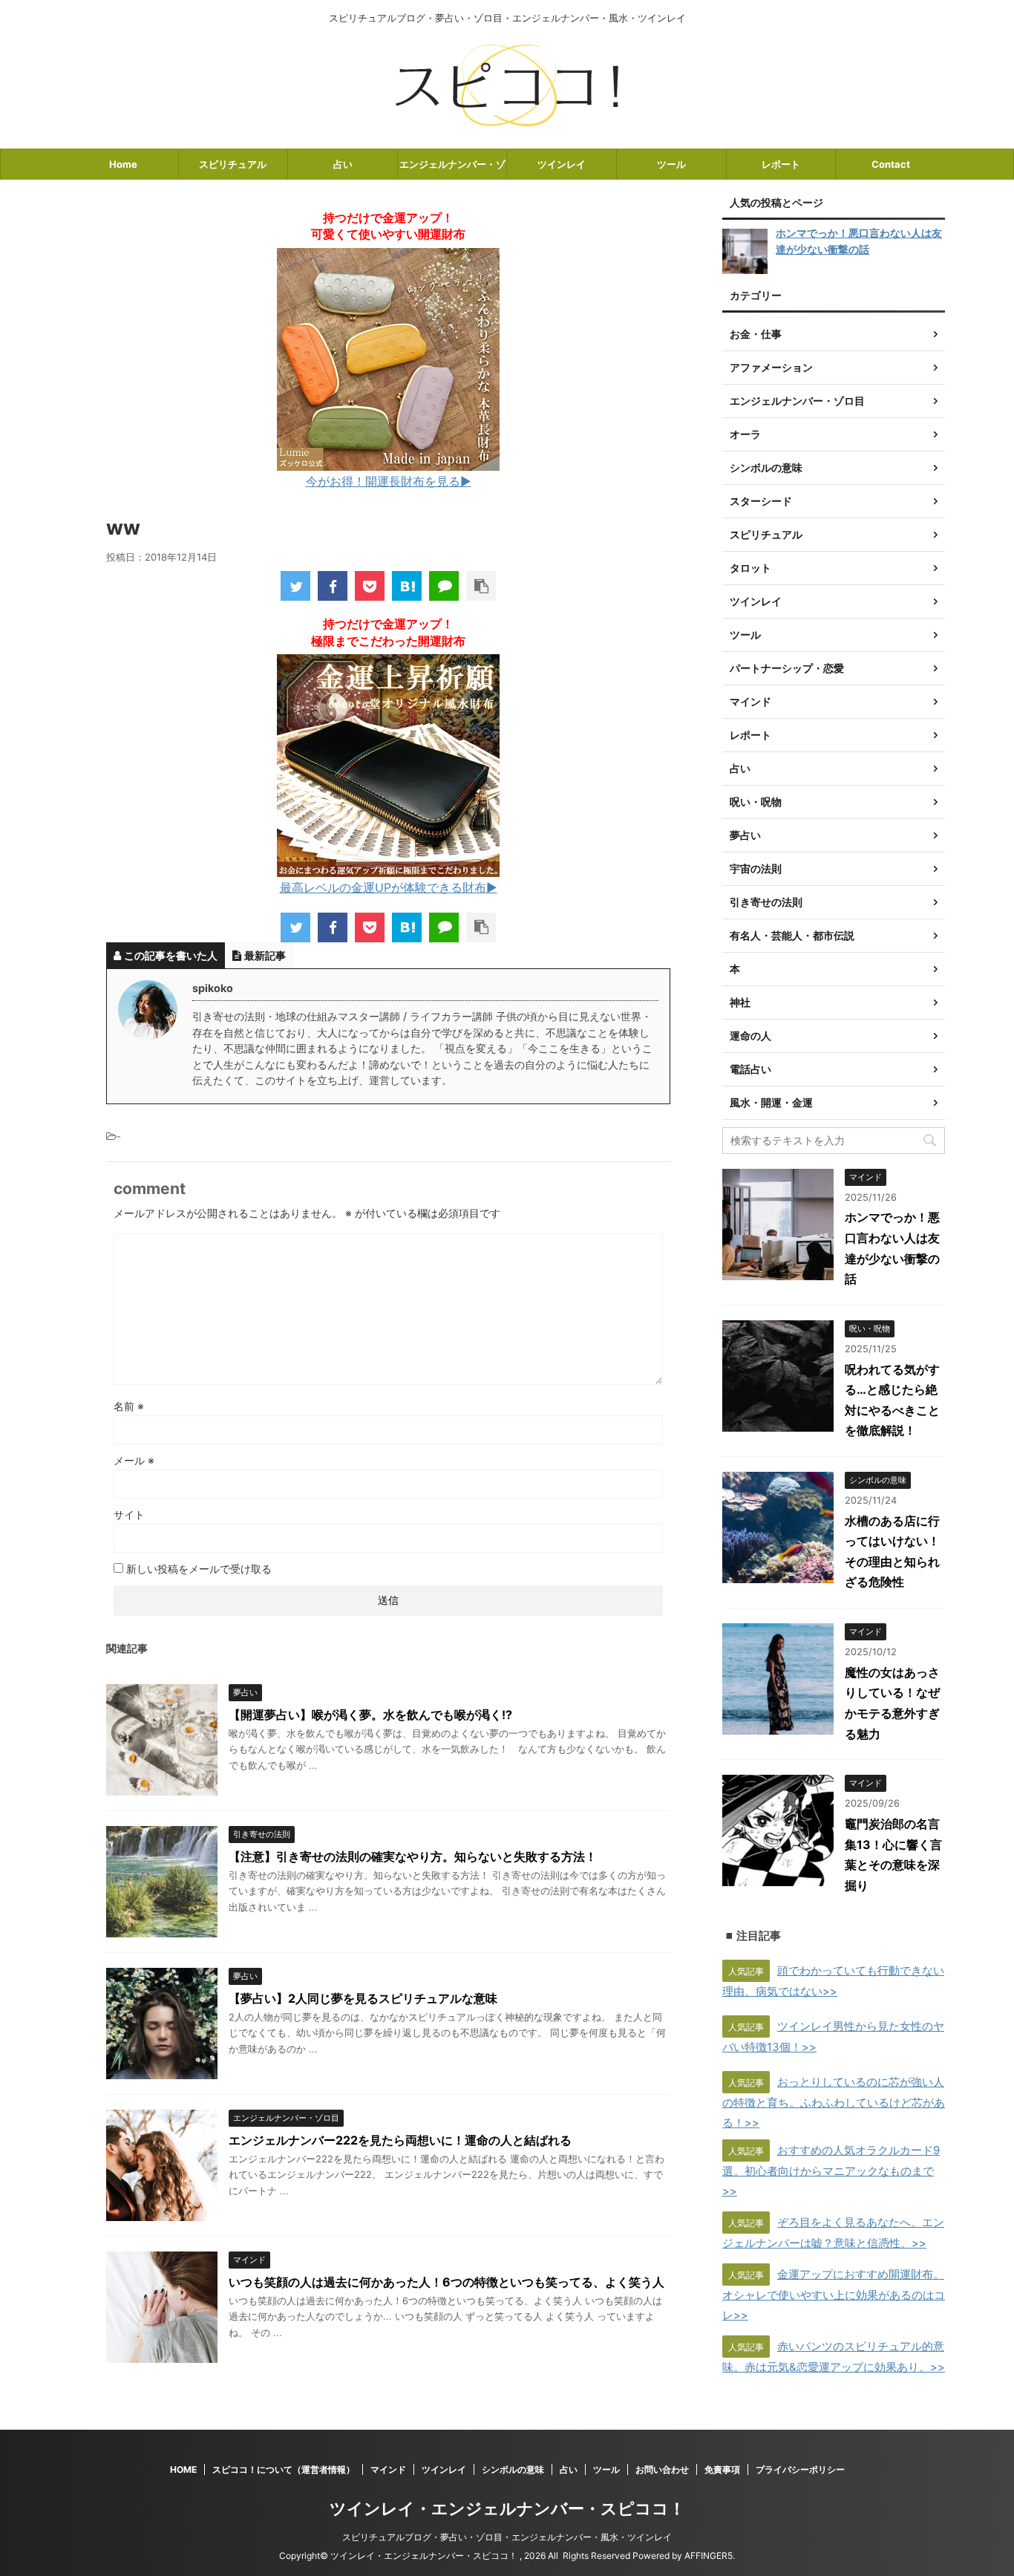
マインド (388, 2469)
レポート (781, 164)
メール (134, 1460)
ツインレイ (562, 164)
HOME (183, 2469)
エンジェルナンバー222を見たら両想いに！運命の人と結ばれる (400, 2140)
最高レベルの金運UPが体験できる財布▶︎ (389, 887)
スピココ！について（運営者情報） (284, 2469)
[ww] (407, 586)
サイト (129, 1514)
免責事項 (722, 2469)
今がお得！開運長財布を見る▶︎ (389, 481)
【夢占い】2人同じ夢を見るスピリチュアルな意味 (363, 1998)
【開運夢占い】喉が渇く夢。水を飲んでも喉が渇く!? (370, 1715)
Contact (891, 164)
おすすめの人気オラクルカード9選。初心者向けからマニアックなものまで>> (831, 2171)
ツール (671, 164)
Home (123, 164)
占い (343, 164)
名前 (129, 1406)
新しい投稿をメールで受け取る (199, 1569)
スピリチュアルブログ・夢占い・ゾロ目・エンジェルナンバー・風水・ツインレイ (507, 2537)
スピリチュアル (233, 164)
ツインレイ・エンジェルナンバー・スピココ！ (507, 2508)
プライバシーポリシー (800, 2469)
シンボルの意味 (513, 2469)
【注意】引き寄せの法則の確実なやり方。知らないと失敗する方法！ (413, 1856)
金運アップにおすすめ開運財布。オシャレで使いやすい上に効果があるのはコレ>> (834, 2295)
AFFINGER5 (709, 2556)
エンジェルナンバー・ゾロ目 (452, 169)
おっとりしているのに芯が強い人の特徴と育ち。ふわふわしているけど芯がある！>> (834, 2102)
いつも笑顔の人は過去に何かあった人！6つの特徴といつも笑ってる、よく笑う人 (447, 2282)
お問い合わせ (662, 2469)
